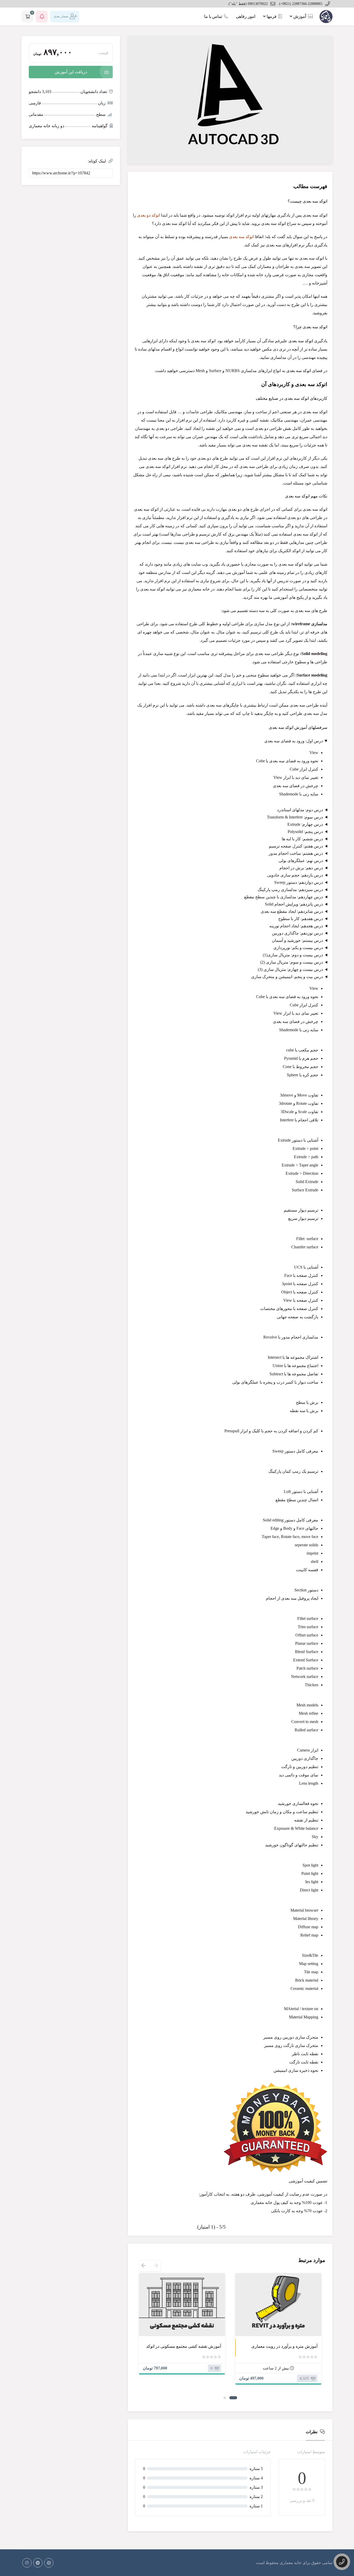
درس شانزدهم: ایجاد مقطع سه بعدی (292, 911)
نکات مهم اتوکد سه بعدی (306, 496)
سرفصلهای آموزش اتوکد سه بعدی (298, 727)
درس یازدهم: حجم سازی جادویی (295, 875)
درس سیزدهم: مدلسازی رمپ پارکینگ (290, 890)
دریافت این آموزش (71, 72)
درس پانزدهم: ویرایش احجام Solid (294, 904)
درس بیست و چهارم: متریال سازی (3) (290, 969)
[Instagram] (27, 2563)
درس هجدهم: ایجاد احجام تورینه (296, 926)
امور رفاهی (246, 16)
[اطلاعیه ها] (42, 17)
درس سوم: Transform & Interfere (295, 817)
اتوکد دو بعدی (148, 215)
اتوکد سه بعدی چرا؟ (310, 327)
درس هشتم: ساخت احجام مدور (296, 853)
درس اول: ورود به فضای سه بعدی (294, 741)
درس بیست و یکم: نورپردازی (298, 948)
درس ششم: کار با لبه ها (302, 839)
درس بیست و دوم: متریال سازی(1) (293, 955)
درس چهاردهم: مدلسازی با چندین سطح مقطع (284, 897)
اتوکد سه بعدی (241, 237)
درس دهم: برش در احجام (301, 868)
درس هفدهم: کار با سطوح (301, 919)
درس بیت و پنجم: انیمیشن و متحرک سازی (287, 977)
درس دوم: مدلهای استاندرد (300, 810)
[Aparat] (49, 2563)
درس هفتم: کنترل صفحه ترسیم (296, 846)
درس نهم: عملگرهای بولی (301, 861)
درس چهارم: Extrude (305, 824)
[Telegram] (38, 2563)
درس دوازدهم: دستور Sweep (299, 882)
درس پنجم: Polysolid (305, 832)
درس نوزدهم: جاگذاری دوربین (297, 933)
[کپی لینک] (86, 173)
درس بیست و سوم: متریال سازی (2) (292, 962)
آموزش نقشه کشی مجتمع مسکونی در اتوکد (184, 2346)
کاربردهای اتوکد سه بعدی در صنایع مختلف (292, 398)
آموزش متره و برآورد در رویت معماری (284, 2346)
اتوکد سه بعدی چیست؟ (307, 201)
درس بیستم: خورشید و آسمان (297, 940)
